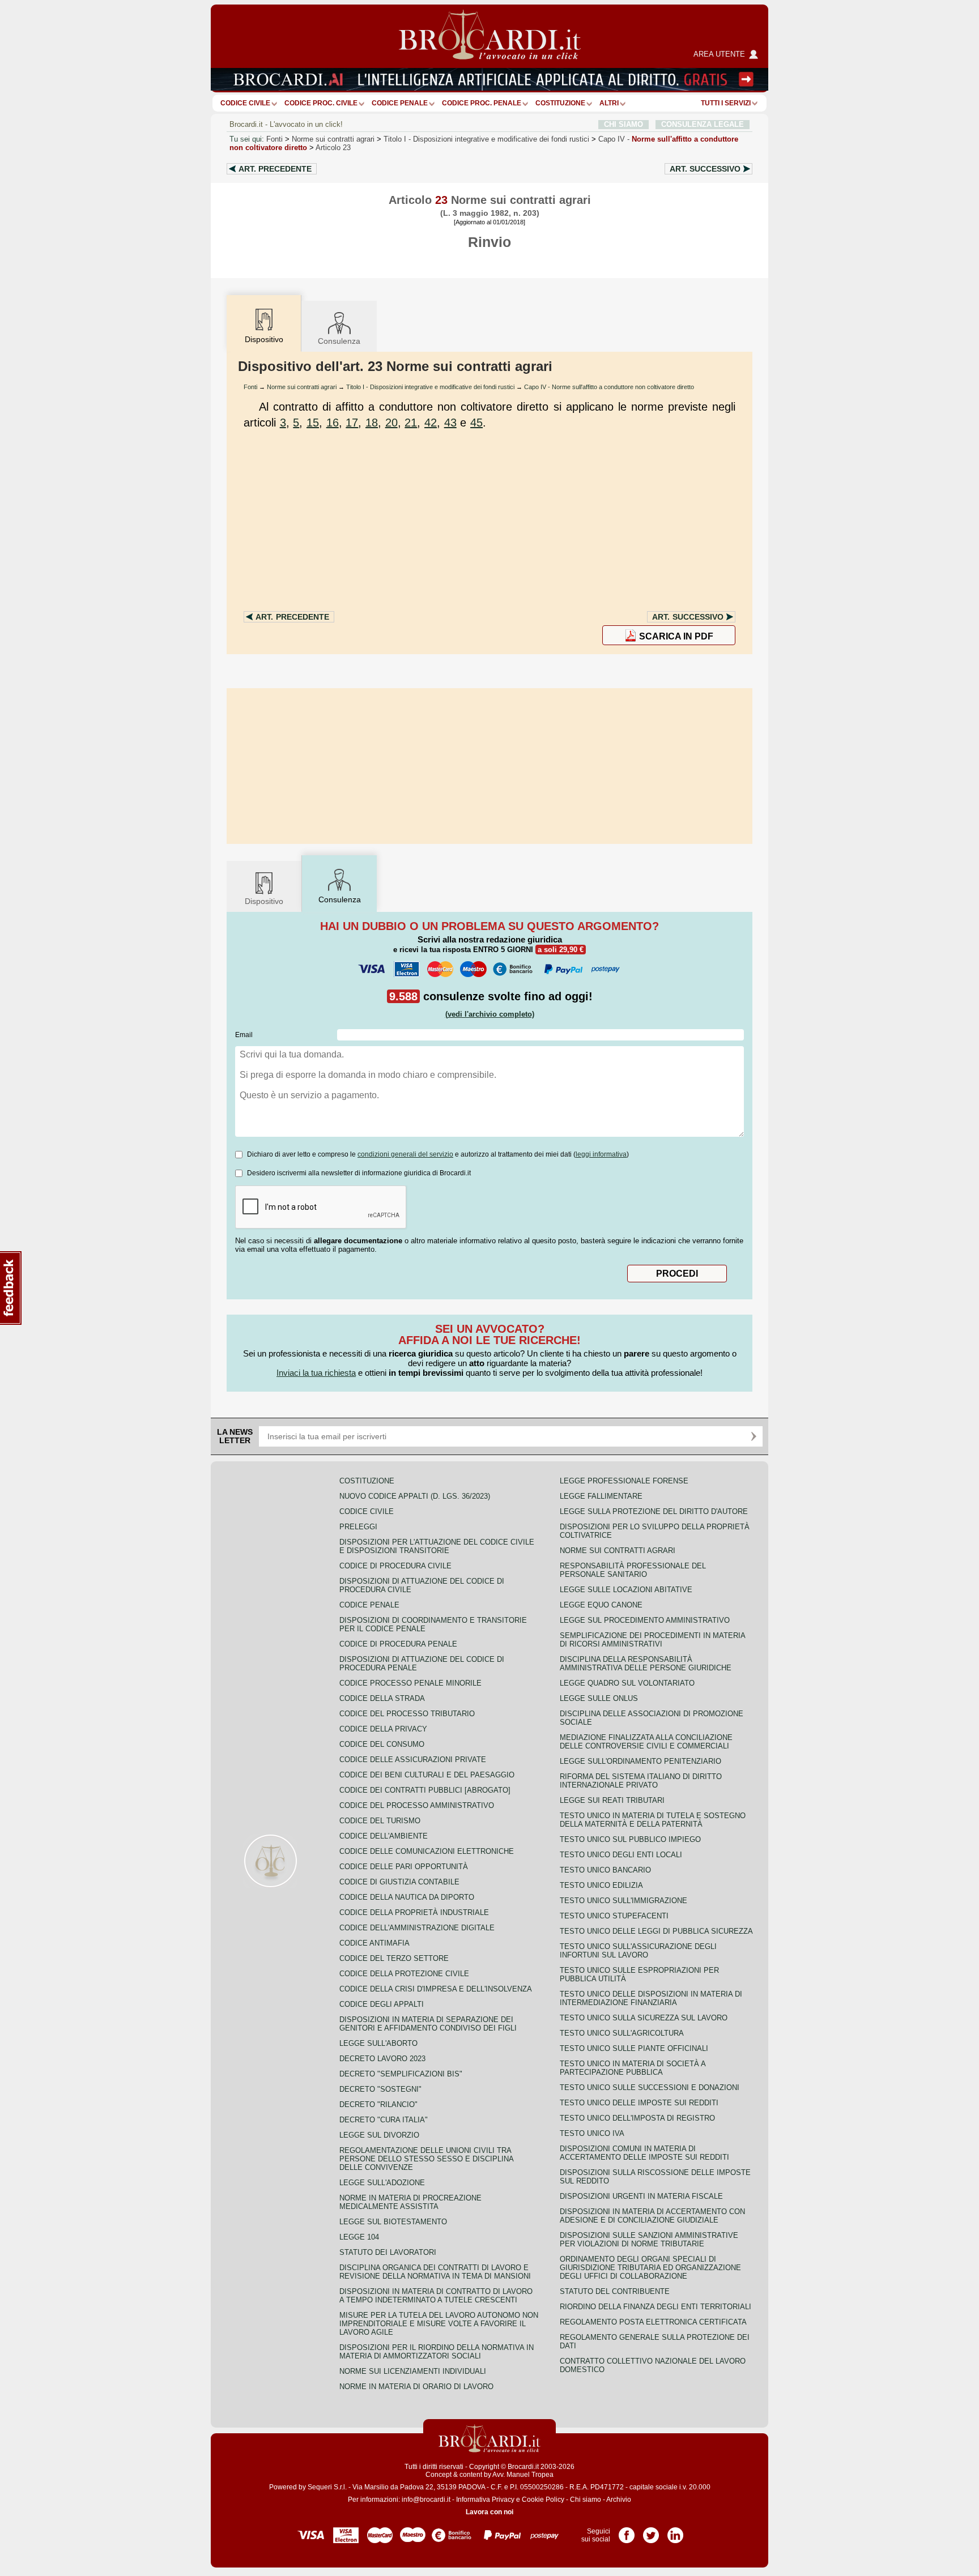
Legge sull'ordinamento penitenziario (640, 1761)
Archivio (619, 2500)
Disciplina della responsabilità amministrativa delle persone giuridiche (646, 1664)
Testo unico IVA (592, 2133)
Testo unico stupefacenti (614, 1916)
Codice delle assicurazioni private (413, 1760)
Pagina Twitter (651, 2531)
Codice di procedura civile (395, 1566)
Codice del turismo (380, 1821)
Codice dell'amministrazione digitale (417, 1928)
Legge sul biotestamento (393, 2222)
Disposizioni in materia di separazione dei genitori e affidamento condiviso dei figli (428, 2024)
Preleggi (358, 1527)
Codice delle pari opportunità (404, 1867)
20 (391, 423)
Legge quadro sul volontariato (627, 1683)
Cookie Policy (543, 2500)
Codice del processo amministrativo (417, 1805)
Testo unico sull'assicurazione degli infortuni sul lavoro (638, 1951)
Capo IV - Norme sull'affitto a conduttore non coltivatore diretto (609, 387)
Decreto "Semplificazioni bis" (401, 2074)
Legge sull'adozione (382, 2183)
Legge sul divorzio (379, 2135)
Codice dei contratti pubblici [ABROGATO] (425, 1790)
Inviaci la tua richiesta (316, 1373)
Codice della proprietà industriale (414, 1912)
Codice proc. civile (321, 103)
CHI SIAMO (623, 124)
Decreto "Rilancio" (378, 2104)
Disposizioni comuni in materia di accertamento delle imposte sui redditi (644, 2153)
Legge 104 (359, 2237)
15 (313, 423)
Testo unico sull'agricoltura (622, 2033)
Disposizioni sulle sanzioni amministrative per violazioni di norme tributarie (649, 2240)
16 (333, 423)
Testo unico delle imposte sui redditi (639, 2103)
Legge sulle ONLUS (599, 1698)
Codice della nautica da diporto (407, 1897)
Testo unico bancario (605, 1870)
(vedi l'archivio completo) (490, 1014)
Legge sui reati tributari (612, 1800)
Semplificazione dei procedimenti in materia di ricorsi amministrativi (652, 1640)
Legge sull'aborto (378, 2043)
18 (372, 423)
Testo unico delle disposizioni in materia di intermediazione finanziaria (651, 1998)
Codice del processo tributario (407, 1714)
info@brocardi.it (426, 2500)
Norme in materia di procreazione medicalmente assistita (410, 2202)
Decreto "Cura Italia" (384, 2120)
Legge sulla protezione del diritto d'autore (654, 1511)
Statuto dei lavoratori (388, 2252)
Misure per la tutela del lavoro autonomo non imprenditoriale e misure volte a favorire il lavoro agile (439, 2324)
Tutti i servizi (726, 103)
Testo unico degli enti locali (621, 1855)
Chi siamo (586, 2500)
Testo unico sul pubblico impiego (630, 1839)
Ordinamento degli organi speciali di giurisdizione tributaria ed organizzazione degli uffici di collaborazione (650, 2268)
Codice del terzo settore (394, 1958)
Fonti (274, 139)
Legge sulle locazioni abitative (626, 1590)
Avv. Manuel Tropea (523, 2475)
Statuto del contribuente (615, 2291)
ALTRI (609, 103)
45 (476, 423)
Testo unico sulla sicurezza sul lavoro (644, 2018)
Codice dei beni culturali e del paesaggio (427, 1775)
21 (411, 423)
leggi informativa (601, 1154)
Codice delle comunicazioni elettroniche (427, 1851)
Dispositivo (264, 901)
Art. (275, 169)
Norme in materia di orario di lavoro (416, 2387)
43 (450, 423)
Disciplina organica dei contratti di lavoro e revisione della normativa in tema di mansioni (435, 2272)
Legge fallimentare (601, 1496)
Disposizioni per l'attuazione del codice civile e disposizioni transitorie (437, 1546)
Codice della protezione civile (404, 1974)
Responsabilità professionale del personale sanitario (633, 1570)
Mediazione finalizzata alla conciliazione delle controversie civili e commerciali (646, 1742)
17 (352, 423)
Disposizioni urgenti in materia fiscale (641, 2196)
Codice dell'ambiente (384, 1836)
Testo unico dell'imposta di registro (637, 2118)
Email (244, 1035)
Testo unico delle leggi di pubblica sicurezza (656, 1931)
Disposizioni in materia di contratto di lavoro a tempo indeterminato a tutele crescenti (436, 2296)
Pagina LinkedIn (675, 2531)
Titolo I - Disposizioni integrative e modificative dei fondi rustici (430, 387)
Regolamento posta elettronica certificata (653, 2322)
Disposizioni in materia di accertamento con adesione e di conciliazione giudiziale (652, 2216)
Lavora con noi (489, 2512)
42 (431, 423)
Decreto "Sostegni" (380, 2089)
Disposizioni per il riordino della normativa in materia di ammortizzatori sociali (437, 2352)
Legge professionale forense (624, 1481)
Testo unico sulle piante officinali (634, 2048)
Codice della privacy (383, 1729)
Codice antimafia (374, 1943)
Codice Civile (245, 103)
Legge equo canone (601, 1605)
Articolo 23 (333, 148)
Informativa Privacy (485, 2500)
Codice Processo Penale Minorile (410, 1683)
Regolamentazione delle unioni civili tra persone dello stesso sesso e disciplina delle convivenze (426, 2159)
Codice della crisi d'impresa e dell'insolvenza (436, 1989)
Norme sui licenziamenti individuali (413, 2371)
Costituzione (560, 103)
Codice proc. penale (482, 103)
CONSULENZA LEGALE (703, 124)
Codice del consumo (382, 1744)
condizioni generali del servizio (405, 1154)
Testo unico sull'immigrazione (623, 1901)
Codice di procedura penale (398, 1644)
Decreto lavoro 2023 (382, 2059)
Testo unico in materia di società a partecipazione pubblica (633, 2068)
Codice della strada (382, 1698)
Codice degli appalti (382, 2004)
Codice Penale (400, 103)
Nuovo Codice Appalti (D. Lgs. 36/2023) (415, 1496)
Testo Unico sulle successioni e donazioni (650, 2087)
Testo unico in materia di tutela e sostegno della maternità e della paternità (653, 1820)
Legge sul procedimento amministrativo (645, 1620)
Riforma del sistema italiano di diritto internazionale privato (641, 1781)
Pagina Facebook (627, 2531)
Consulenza (339, 341)
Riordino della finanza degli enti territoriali (655, 2307)
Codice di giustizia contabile (399, 1882)
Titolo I (486, 139)
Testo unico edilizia (601, 1885)
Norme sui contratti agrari (333, 139)
